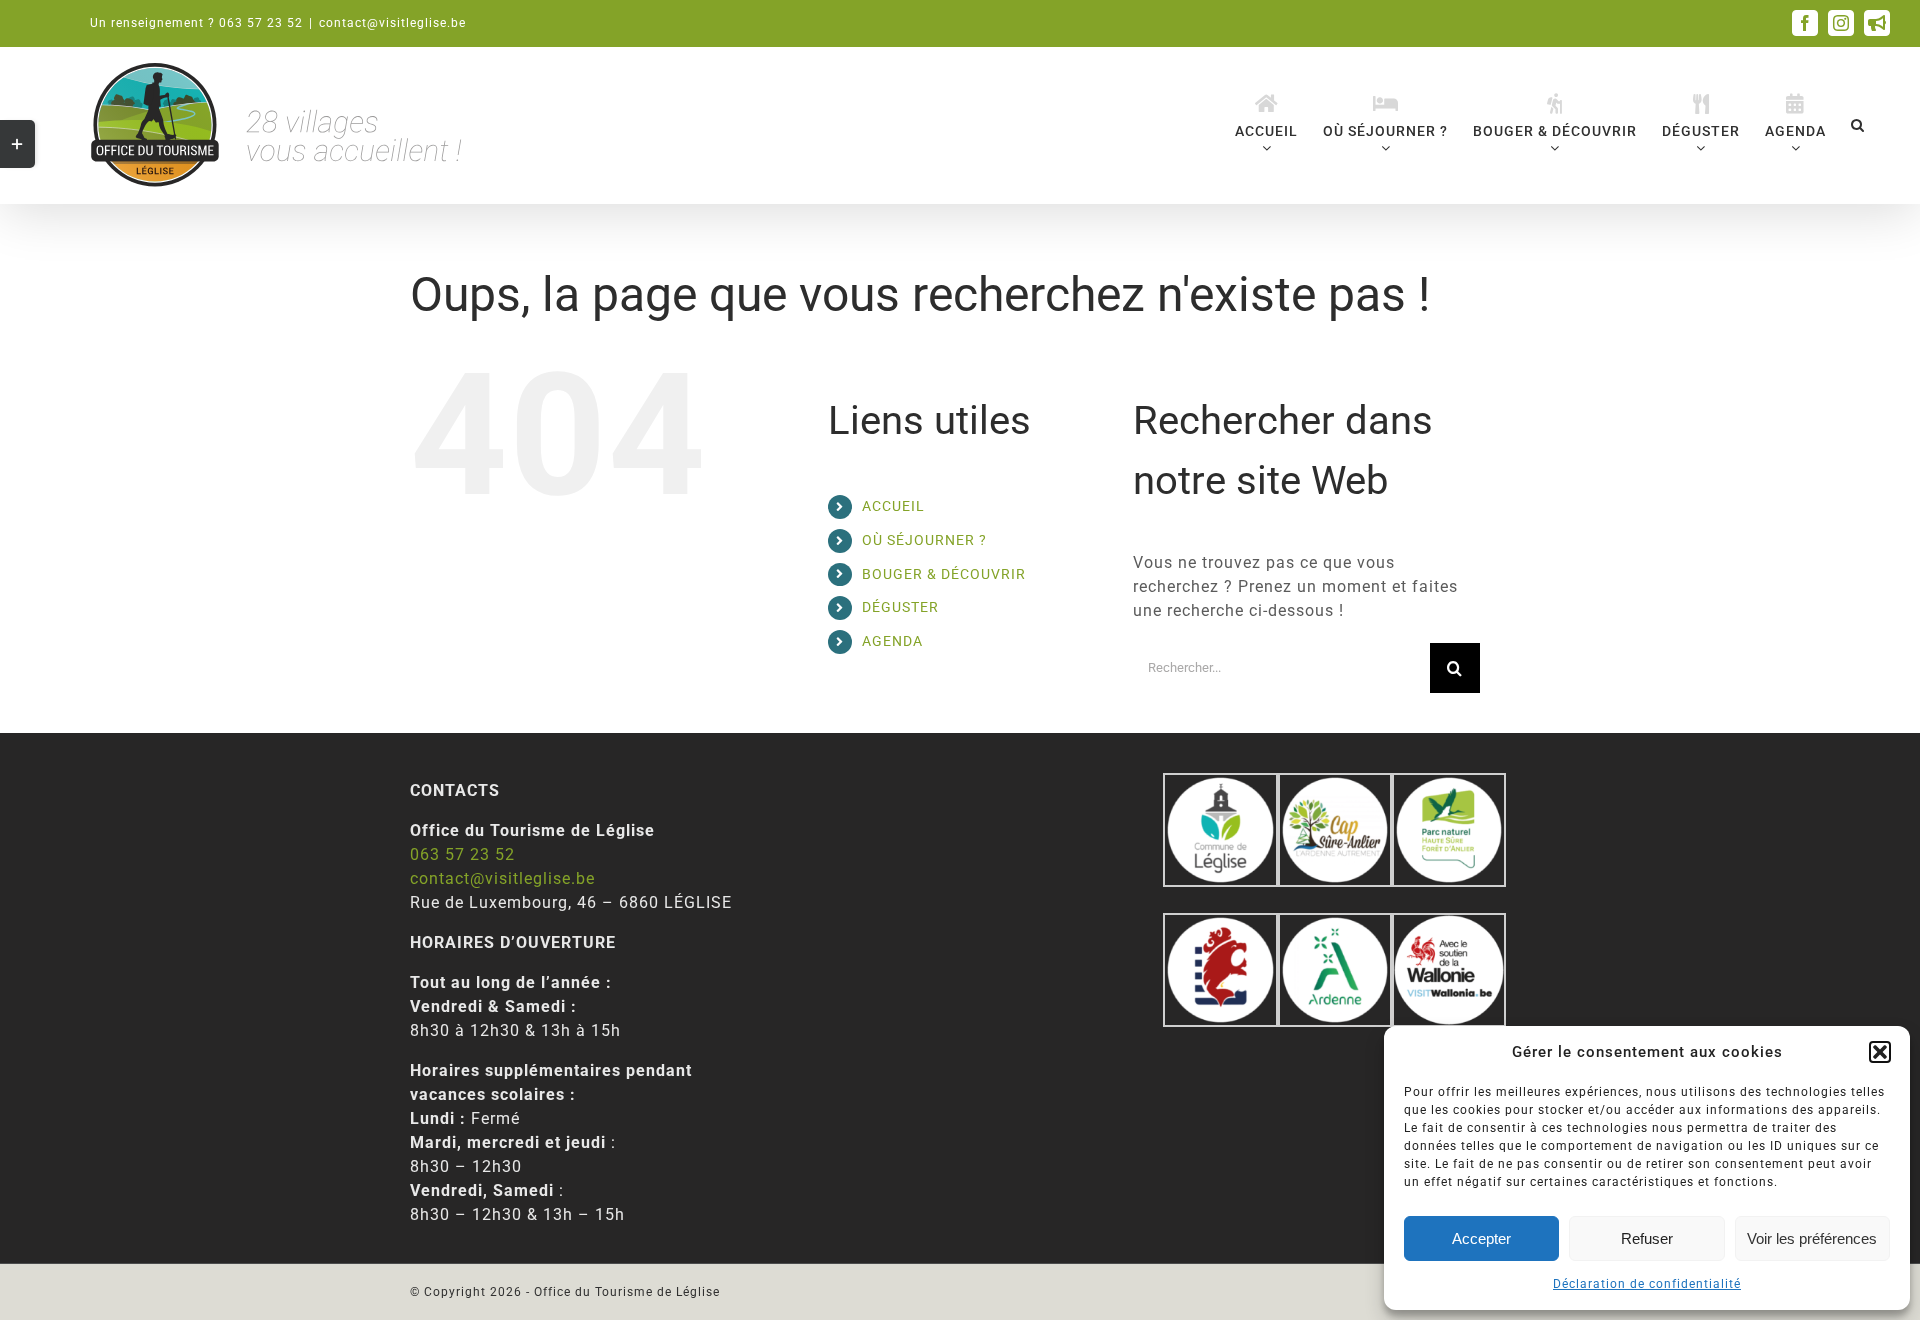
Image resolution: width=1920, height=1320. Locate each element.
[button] (1880, 1052)
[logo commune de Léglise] (1220, 784)
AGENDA (892, 641)
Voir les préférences (1812, 1238)
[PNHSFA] (1449, 784)
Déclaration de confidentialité (1647, 1284)
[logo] (1220, 924)
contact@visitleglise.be (392, 23)
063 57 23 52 (462, 854)
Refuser (1647, 1238)
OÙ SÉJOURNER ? (924, 540)
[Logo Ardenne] (1335, 924)
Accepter (1481, 1238)
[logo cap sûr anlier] (1335, 784)
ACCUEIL (893, 506)
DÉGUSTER (900, 607)
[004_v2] (1449, 924)
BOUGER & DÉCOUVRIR (944, 574)
